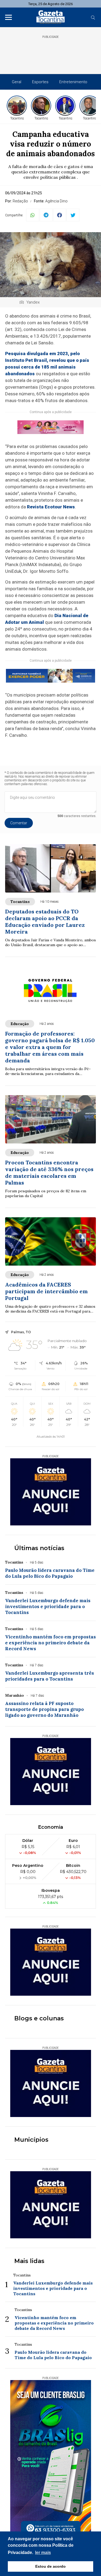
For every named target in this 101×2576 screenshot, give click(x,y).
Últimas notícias (39, 1548)
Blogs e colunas (39, 2018)
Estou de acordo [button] (50, 2566)
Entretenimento (73, 82)
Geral (17, 82)
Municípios (31, 2140)
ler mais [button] (43, 2553)
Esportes (40, 82)
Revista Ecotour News (51, 507)
